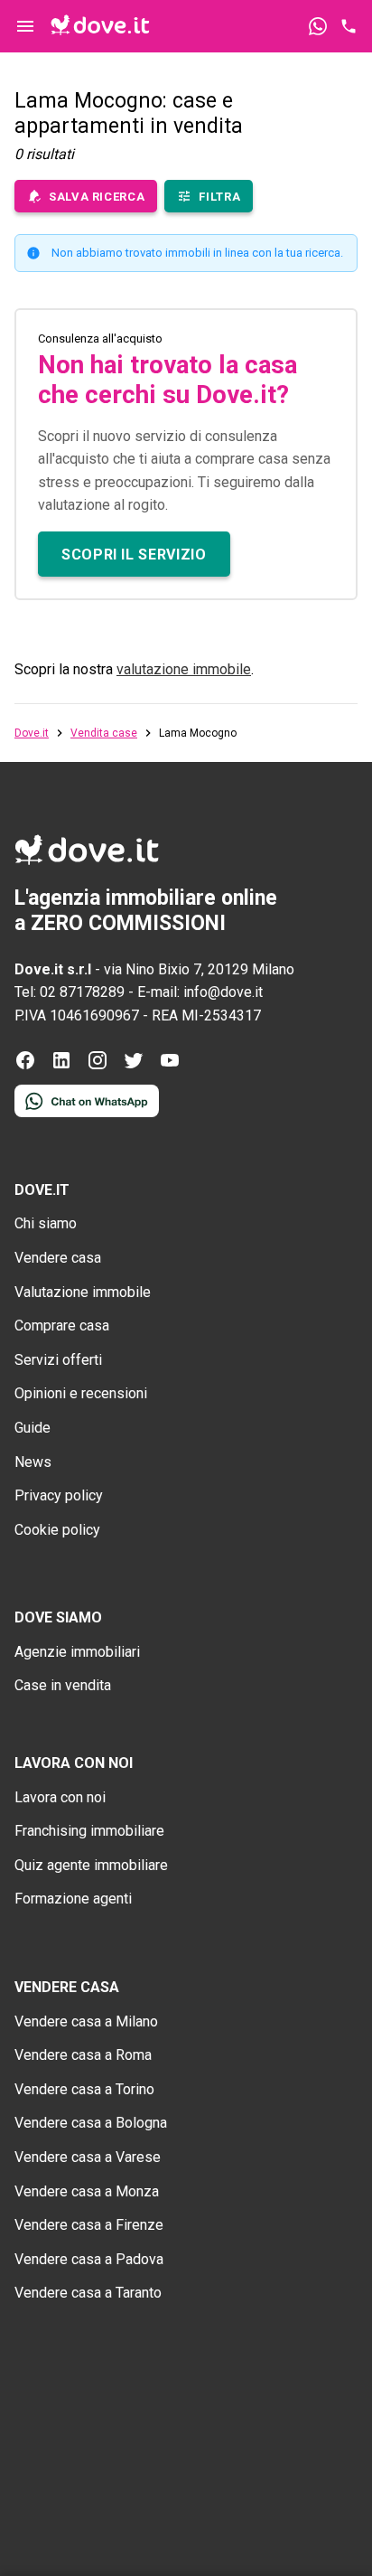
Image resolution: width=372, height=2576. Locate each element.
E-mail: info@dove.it (200, 992)
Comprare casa (62, 1326)
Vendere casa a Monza (87, 2191)
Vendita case (104, 733)
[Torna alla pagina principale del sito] (100, 26)
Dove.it (32, 733)
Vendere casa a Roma (83, 2055)
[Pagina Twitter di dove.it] (134, 1066)
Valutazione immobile (83, 1292)
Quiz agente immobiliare (91, 1865)
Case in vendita (63, 1685)
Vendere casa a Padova (89, 2259)
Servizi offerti (58, 1360)
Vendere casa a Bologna (91, 2123)
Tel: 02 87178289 (70, 992)
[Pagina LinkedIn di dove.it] (61, 1066)
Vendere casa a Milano (86, 2021)
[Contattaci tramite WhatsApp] (318, 26)
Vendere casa (58, 1258)
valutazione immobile (184, 669)
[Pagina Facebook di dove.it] (25, 1066)
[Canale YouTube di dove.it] (170, 1066)
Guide (33, 1428)
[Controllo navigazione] (25, 26)
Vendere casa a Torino (84, 2089)
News (33, 1462)
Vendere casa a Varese (88, 2157)
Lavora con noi (60, 1797)
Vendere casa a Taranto (88, 2293)
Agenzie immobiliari (77, 1652)
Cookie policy (57, 1530)
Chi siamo (46, 1223)
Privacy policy (59, 1495)
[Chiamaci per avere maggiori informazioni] (349, 26)
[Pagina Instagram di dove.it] (98, 1066)
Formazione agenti (73, 1899)
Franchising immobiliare (89, 1831)
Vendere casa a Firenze (89, 2225)
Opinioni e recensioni (81, 1393)
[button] (134, 554)
